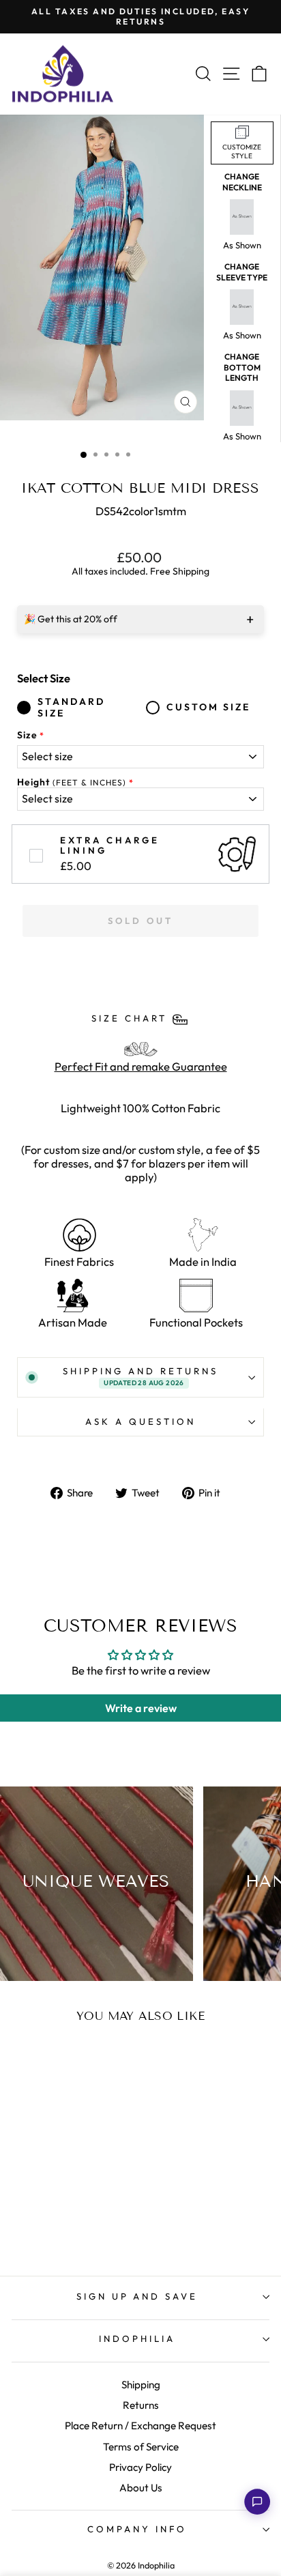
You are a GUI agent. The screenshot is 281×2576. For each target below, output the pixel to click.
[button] (257, 2502)
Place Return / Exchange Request (140, 2426)
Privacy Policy (140, 2467)
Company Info (137, 2529)
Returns (141, 2405)
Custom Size (208, 707)
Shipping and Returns (140, 1376)
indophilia (137, 2339)
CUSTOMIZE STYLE (242, 151)
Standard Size (71, 708)
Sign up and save (137, 2296)
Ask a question (140, 1421)
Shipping (141, 2385)
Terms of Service (141, 2447)
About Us (141, 2488)
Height (72, 782)
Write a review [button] (141, 1708)
